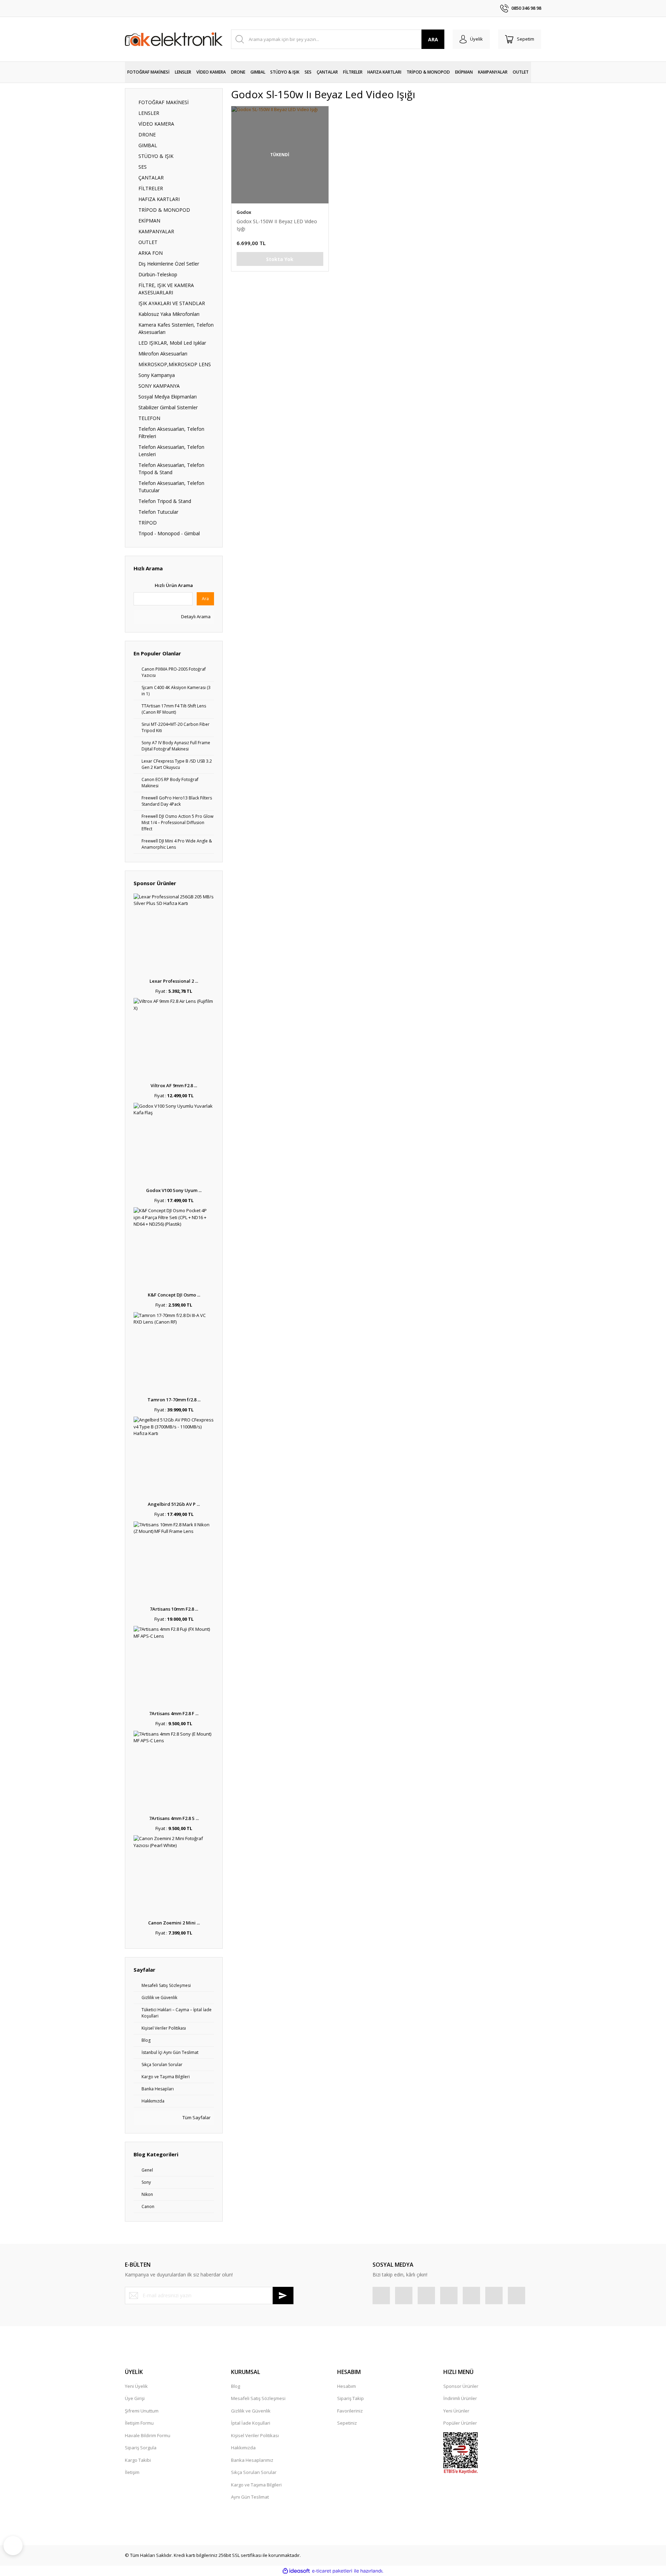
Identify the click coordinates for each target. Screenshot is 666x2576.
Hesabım (347, 2386)
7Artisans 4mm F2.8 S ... (174, 1818)
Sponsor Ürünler (461, 2386)
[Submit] (283, 2296)
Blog (236, 2386)
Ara (205, 599)
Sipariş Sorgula (141, 2448)
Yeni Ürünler (456, 2411)
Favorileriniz (350, 2411)
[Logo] (174, 39)
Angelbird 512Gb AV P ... (174, 1504)
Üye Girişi (135, 2398)
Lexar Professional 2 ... (174, 981)
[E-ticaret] (332, 2571)
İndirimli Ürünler (460, 2398)
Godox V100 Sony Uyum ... (174, 1190)
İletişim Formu (139, 2423)
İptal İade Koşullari (251, 2423)
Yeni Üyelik (136, 2386)
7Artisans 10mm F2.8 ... (174, 1609)
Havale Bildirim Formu (148, 2435)
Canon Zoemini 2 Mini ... (174, 1923)
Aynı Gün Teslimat (250, 2497)
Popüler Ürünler (460, 2423)
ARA (433, 39)
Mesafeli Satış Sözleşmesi (258, 2398)
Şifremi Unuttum (142, 2411)
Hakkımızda (243, 2448)
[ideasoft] (296, 2571)
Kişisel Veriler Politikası (255, 2435)
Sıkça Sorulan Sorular (254, 2472)
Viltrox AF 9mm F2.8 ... (174, 1085)
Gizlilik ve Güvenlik (251, 2411)
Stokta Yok (280, 259)
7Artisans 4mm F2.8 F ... (174, 1713)
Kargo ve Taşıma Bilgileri (256, 2485)
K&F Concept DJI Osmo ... (174, 1295)
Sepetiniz (347, 2423)
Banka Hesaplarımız (252, 2460)
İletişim (132, 2472)
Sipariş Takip (351, 2398)
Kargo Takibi (138, 2460)
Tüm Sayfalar (196, 2117)
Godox (244, 212)
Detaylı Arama (195, 616)
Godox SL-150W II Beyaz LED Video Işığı (277, 225)
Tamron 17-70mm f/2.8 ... (174, 1400)
